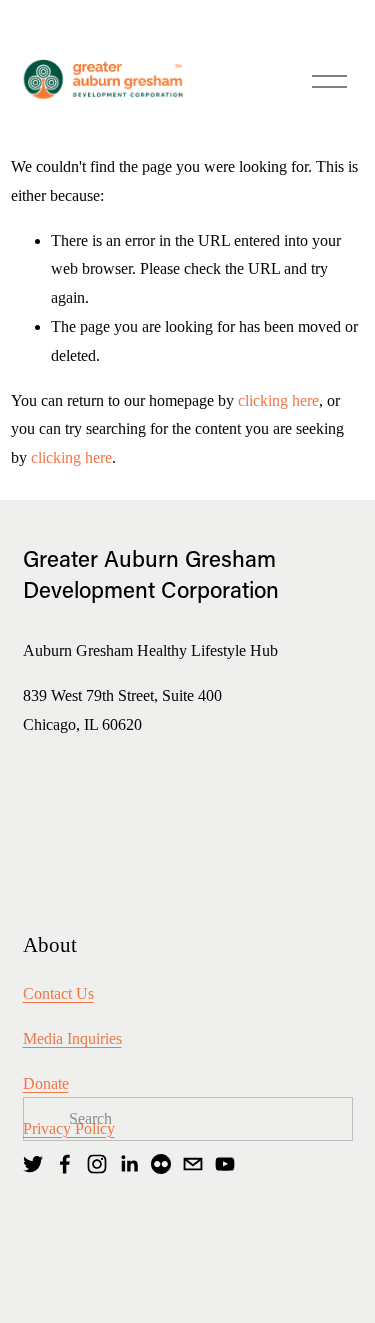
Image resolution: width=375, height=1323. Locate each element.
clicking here (278, 400)
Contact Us (58, 993)
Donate (46, 1083)
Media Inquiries (72, 1038)
